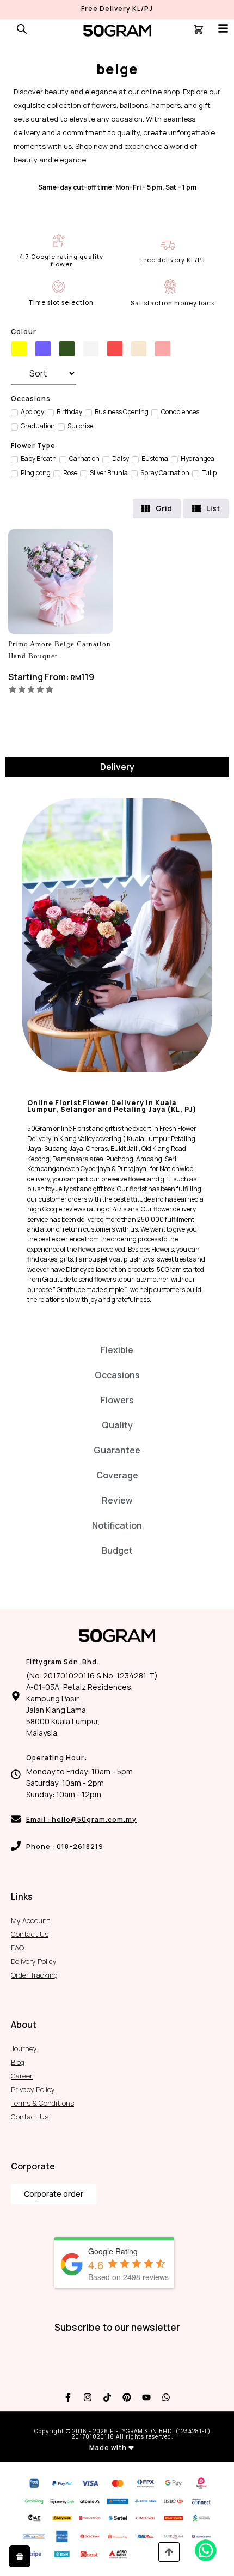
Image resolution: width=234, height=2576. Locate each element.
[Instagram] (88, 2397)
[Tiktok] (107, 2397)
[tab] (117, 767)
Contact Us (30, 1934)
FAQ (17, 1948)
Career (22, 2076)
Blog (18, 2062)
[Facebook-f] (68, 2397)
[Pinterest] (127, 2397)
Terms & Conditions (42, 2103)
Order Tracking (34, 1975)
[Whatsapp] (166, 2397)
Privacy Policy (33, 2089)
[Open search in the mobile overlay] (22, 29)
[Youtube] (146, 2397)
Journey (24, 2048)
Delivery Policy (34, 1961)
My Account (30, 1920)
